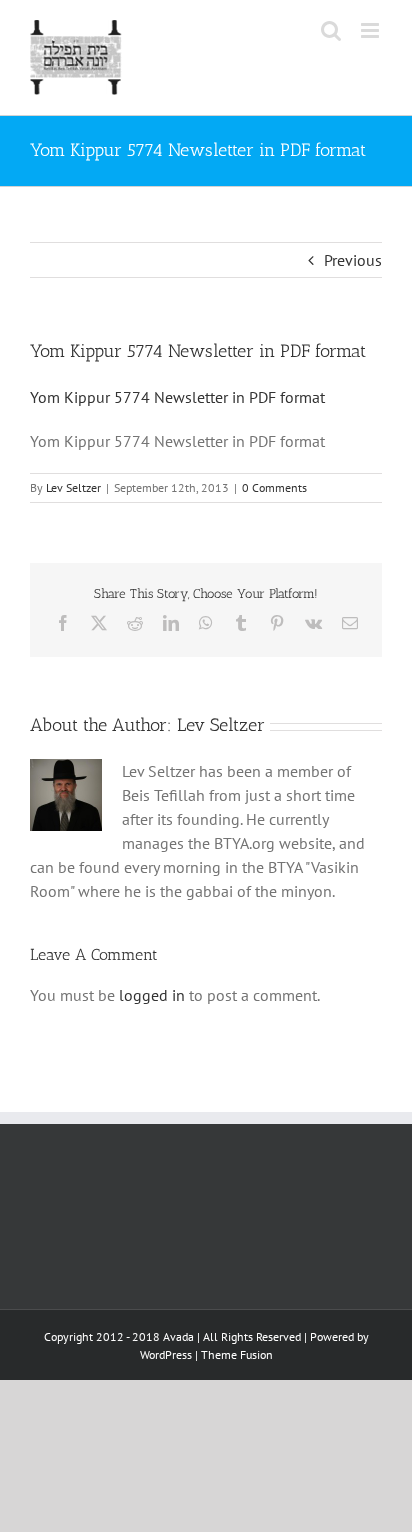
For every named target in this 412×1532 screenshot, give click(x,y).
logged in (152, 995)
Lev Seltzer (73, 487)
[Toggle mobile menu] (371, 30)
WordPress (166, 1354)
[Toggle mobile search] (331, 30)
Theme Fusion (237, 1354)
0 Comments (274, 487)
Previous (353, 260)
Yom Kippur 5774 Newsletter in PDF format (177, 397)
